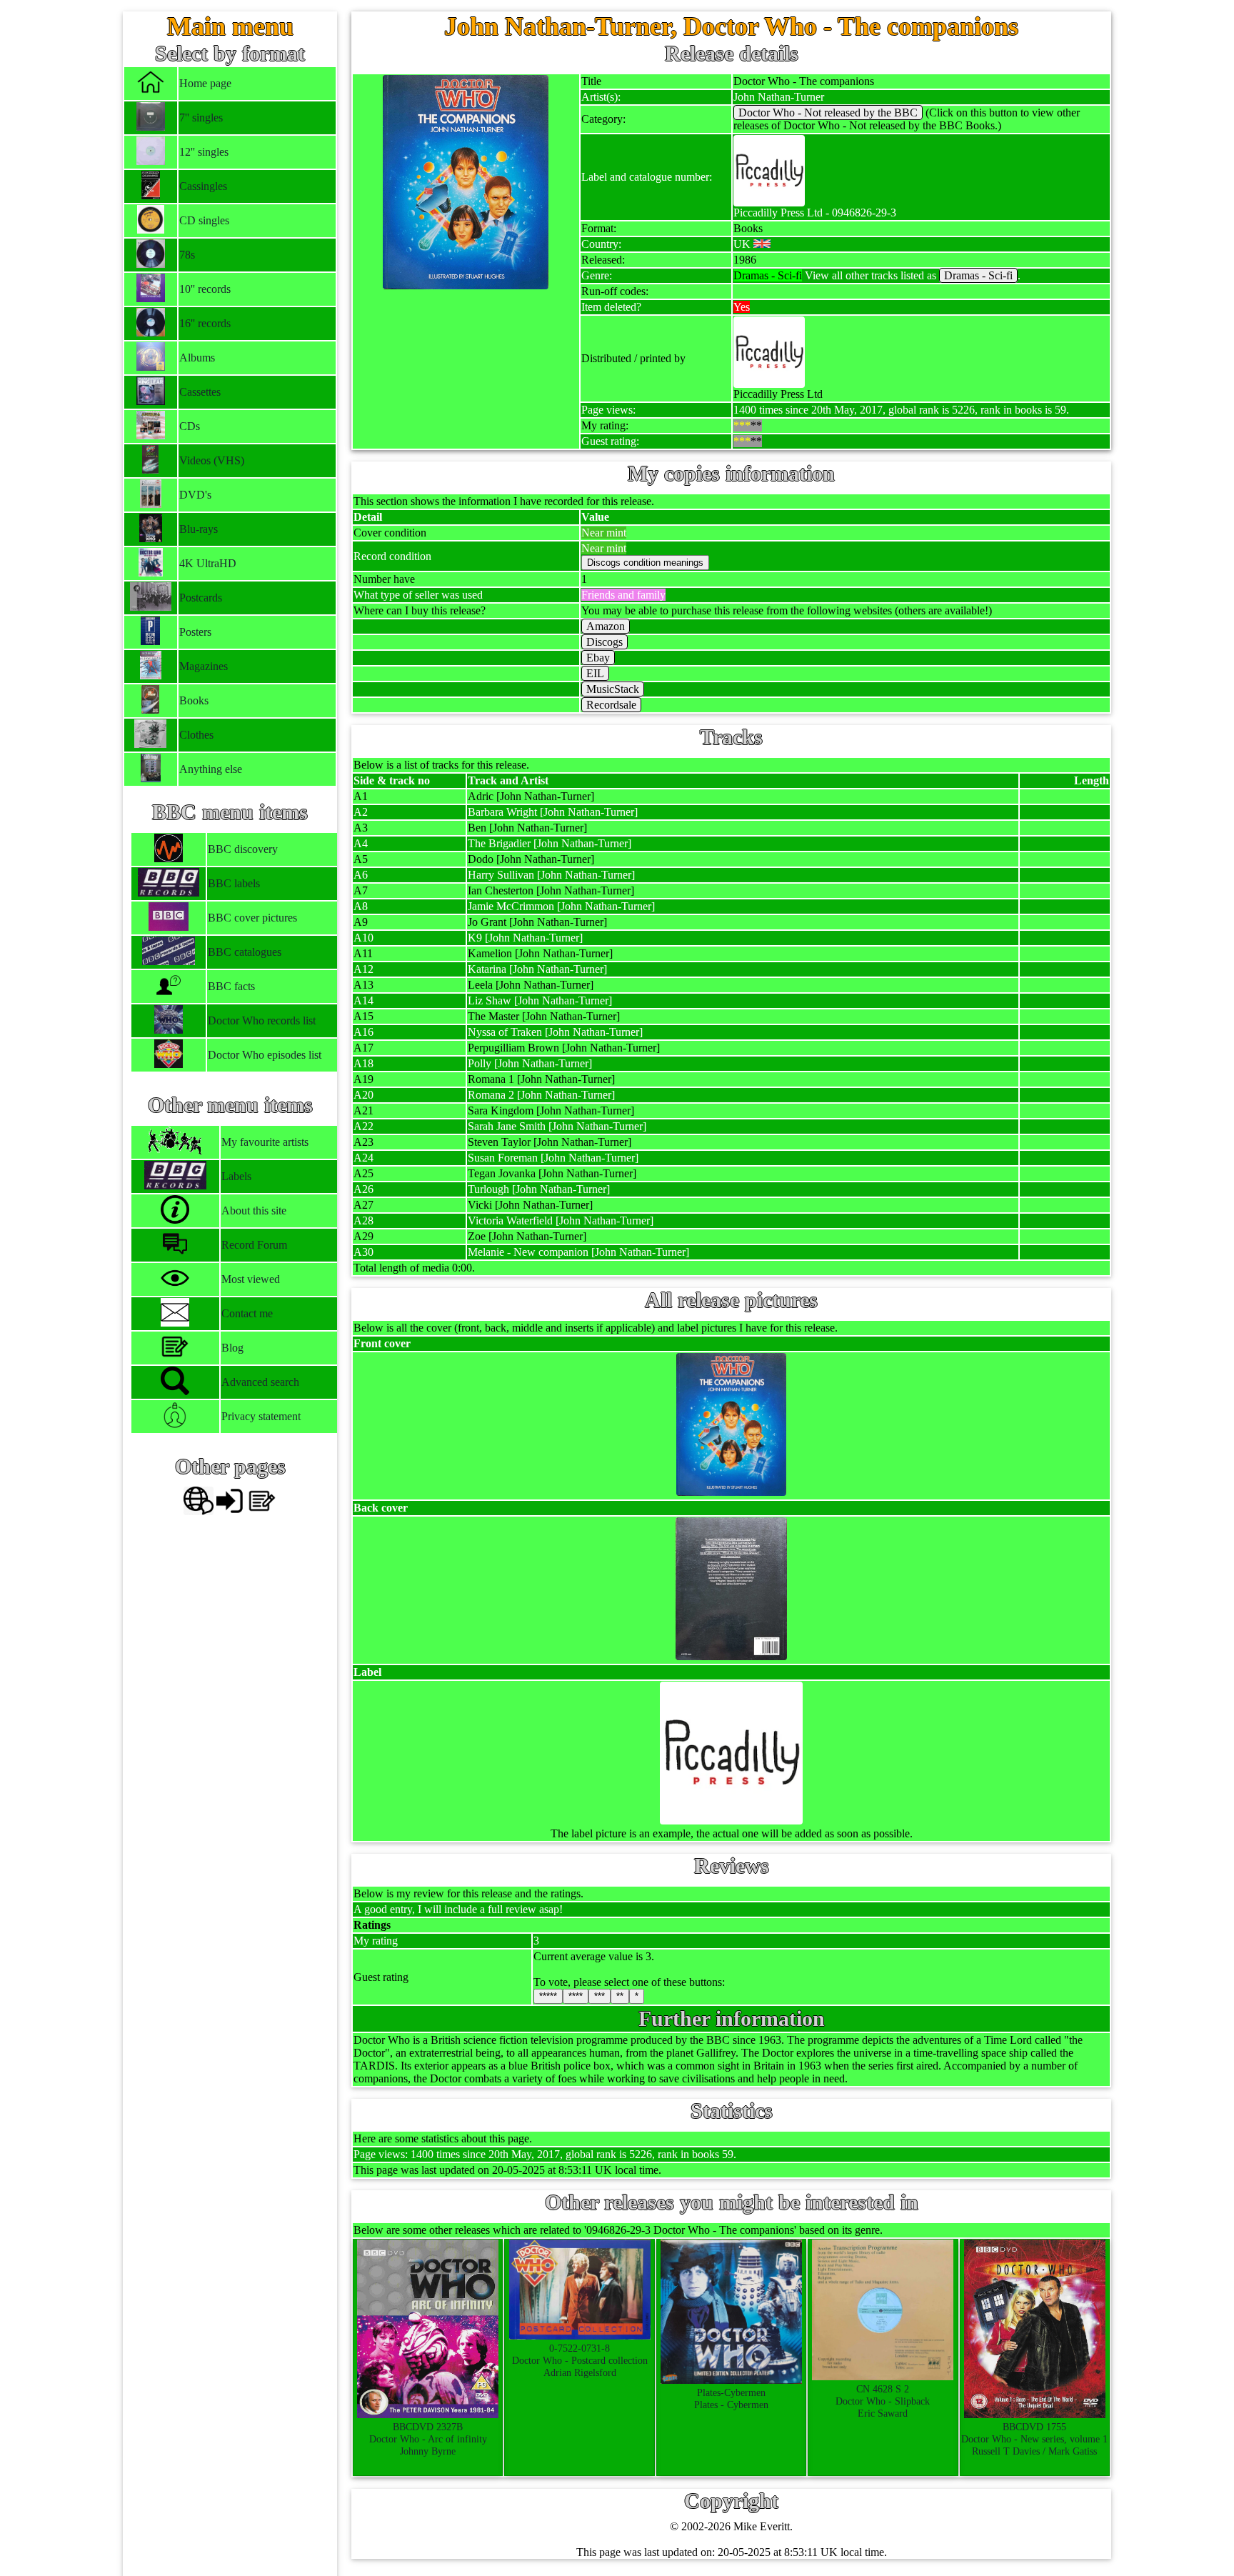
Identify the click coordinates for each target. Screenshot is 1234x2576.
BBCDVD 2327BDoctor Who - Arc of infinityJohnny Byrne (428, 2439)
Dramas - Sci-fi (978, 275)
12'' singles (204, 152)
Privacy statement (261, 1416)
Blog (232, 1348)
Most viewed (251, 1279)
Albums (197, 358)
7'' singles (201, 118)
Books (194, 700)
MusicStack (613, 689)
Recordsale (611, 705)
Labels (236, 1176)
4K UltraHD (208, 563)
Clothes (196, 735)
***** (548, 1996)
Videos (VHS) (212, 460)
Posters (195, 632)
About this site (254, 1210)
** (620, 1996)
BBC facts (231, 986)
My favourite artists (265, 1142)
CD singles (204, 220)
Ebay (598, 658)
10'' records (205, 289)
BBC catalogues (245, 952)
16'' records (205, 323)
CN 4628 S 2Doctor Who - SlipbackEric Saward (883, 2401)
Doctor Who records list (262, 1020)
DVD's (195, 495)
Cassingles (203, 186)
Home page (205, 83)
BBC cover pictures (252, 918)
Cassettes (200, 392)
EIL (595, 673)
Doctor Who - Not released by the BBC (828, 113)
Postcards (201, 598)
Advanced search (260, 1382)
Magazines (204, 666)
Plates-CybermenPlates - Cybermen (731, 2398)
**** (576, 1996)
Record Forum (254, 1245)
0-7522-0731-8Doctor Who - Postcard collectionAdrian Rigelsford (580, 2360)
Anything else (211, 769)
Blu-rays (199, 529)
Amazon (606, 626)
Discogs (605, 642)
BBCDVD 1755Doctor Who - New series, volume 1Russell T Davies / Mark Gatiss (1034, 2439)
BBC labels (234, 883)
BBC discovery (243, 849)
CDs (190, 426)
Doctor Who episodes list (265, 1055)
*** (600, 1996)
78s (187, 255)
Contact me (247, 1313)
